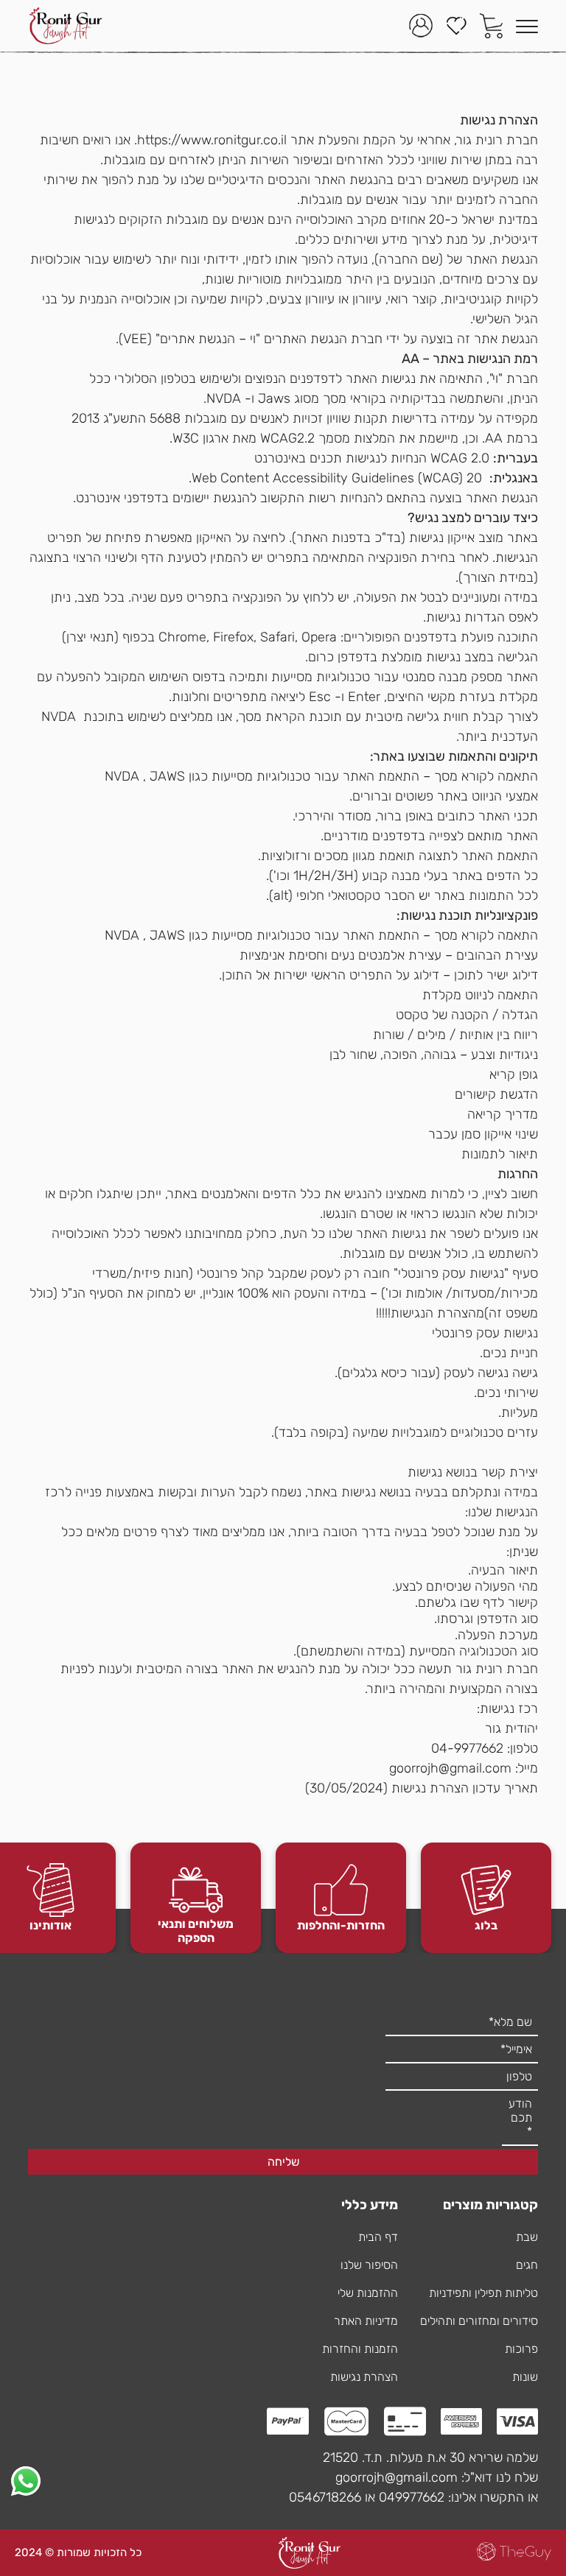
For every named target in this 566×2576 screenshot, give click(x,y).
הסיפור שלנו (369, 2265)
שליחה (283, 2162)
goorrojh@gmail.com (450, 1768)
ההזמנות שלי (368, 2293)
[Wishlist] (456, 26)
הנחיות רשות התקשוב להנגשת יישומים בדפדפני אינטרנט (226, 498)
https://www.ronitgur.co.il (212, 140)
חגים (527, 2265)
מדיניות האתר (366, 2321)
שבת (527, 2237)
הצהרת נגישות (364, 2377)
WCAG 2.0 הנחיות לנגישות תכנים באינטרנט (372, 458)
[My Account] (421, 26)
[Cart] (492, 26)
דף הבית (378, 2237)
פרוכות (521, 2349)
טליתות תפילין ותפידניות (483, 2293)
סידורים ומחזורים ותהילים (479, 2321)
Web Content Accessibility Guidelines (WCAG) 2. (331, 478)
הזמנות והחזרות (360, 2349)
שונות (525, 2377)
